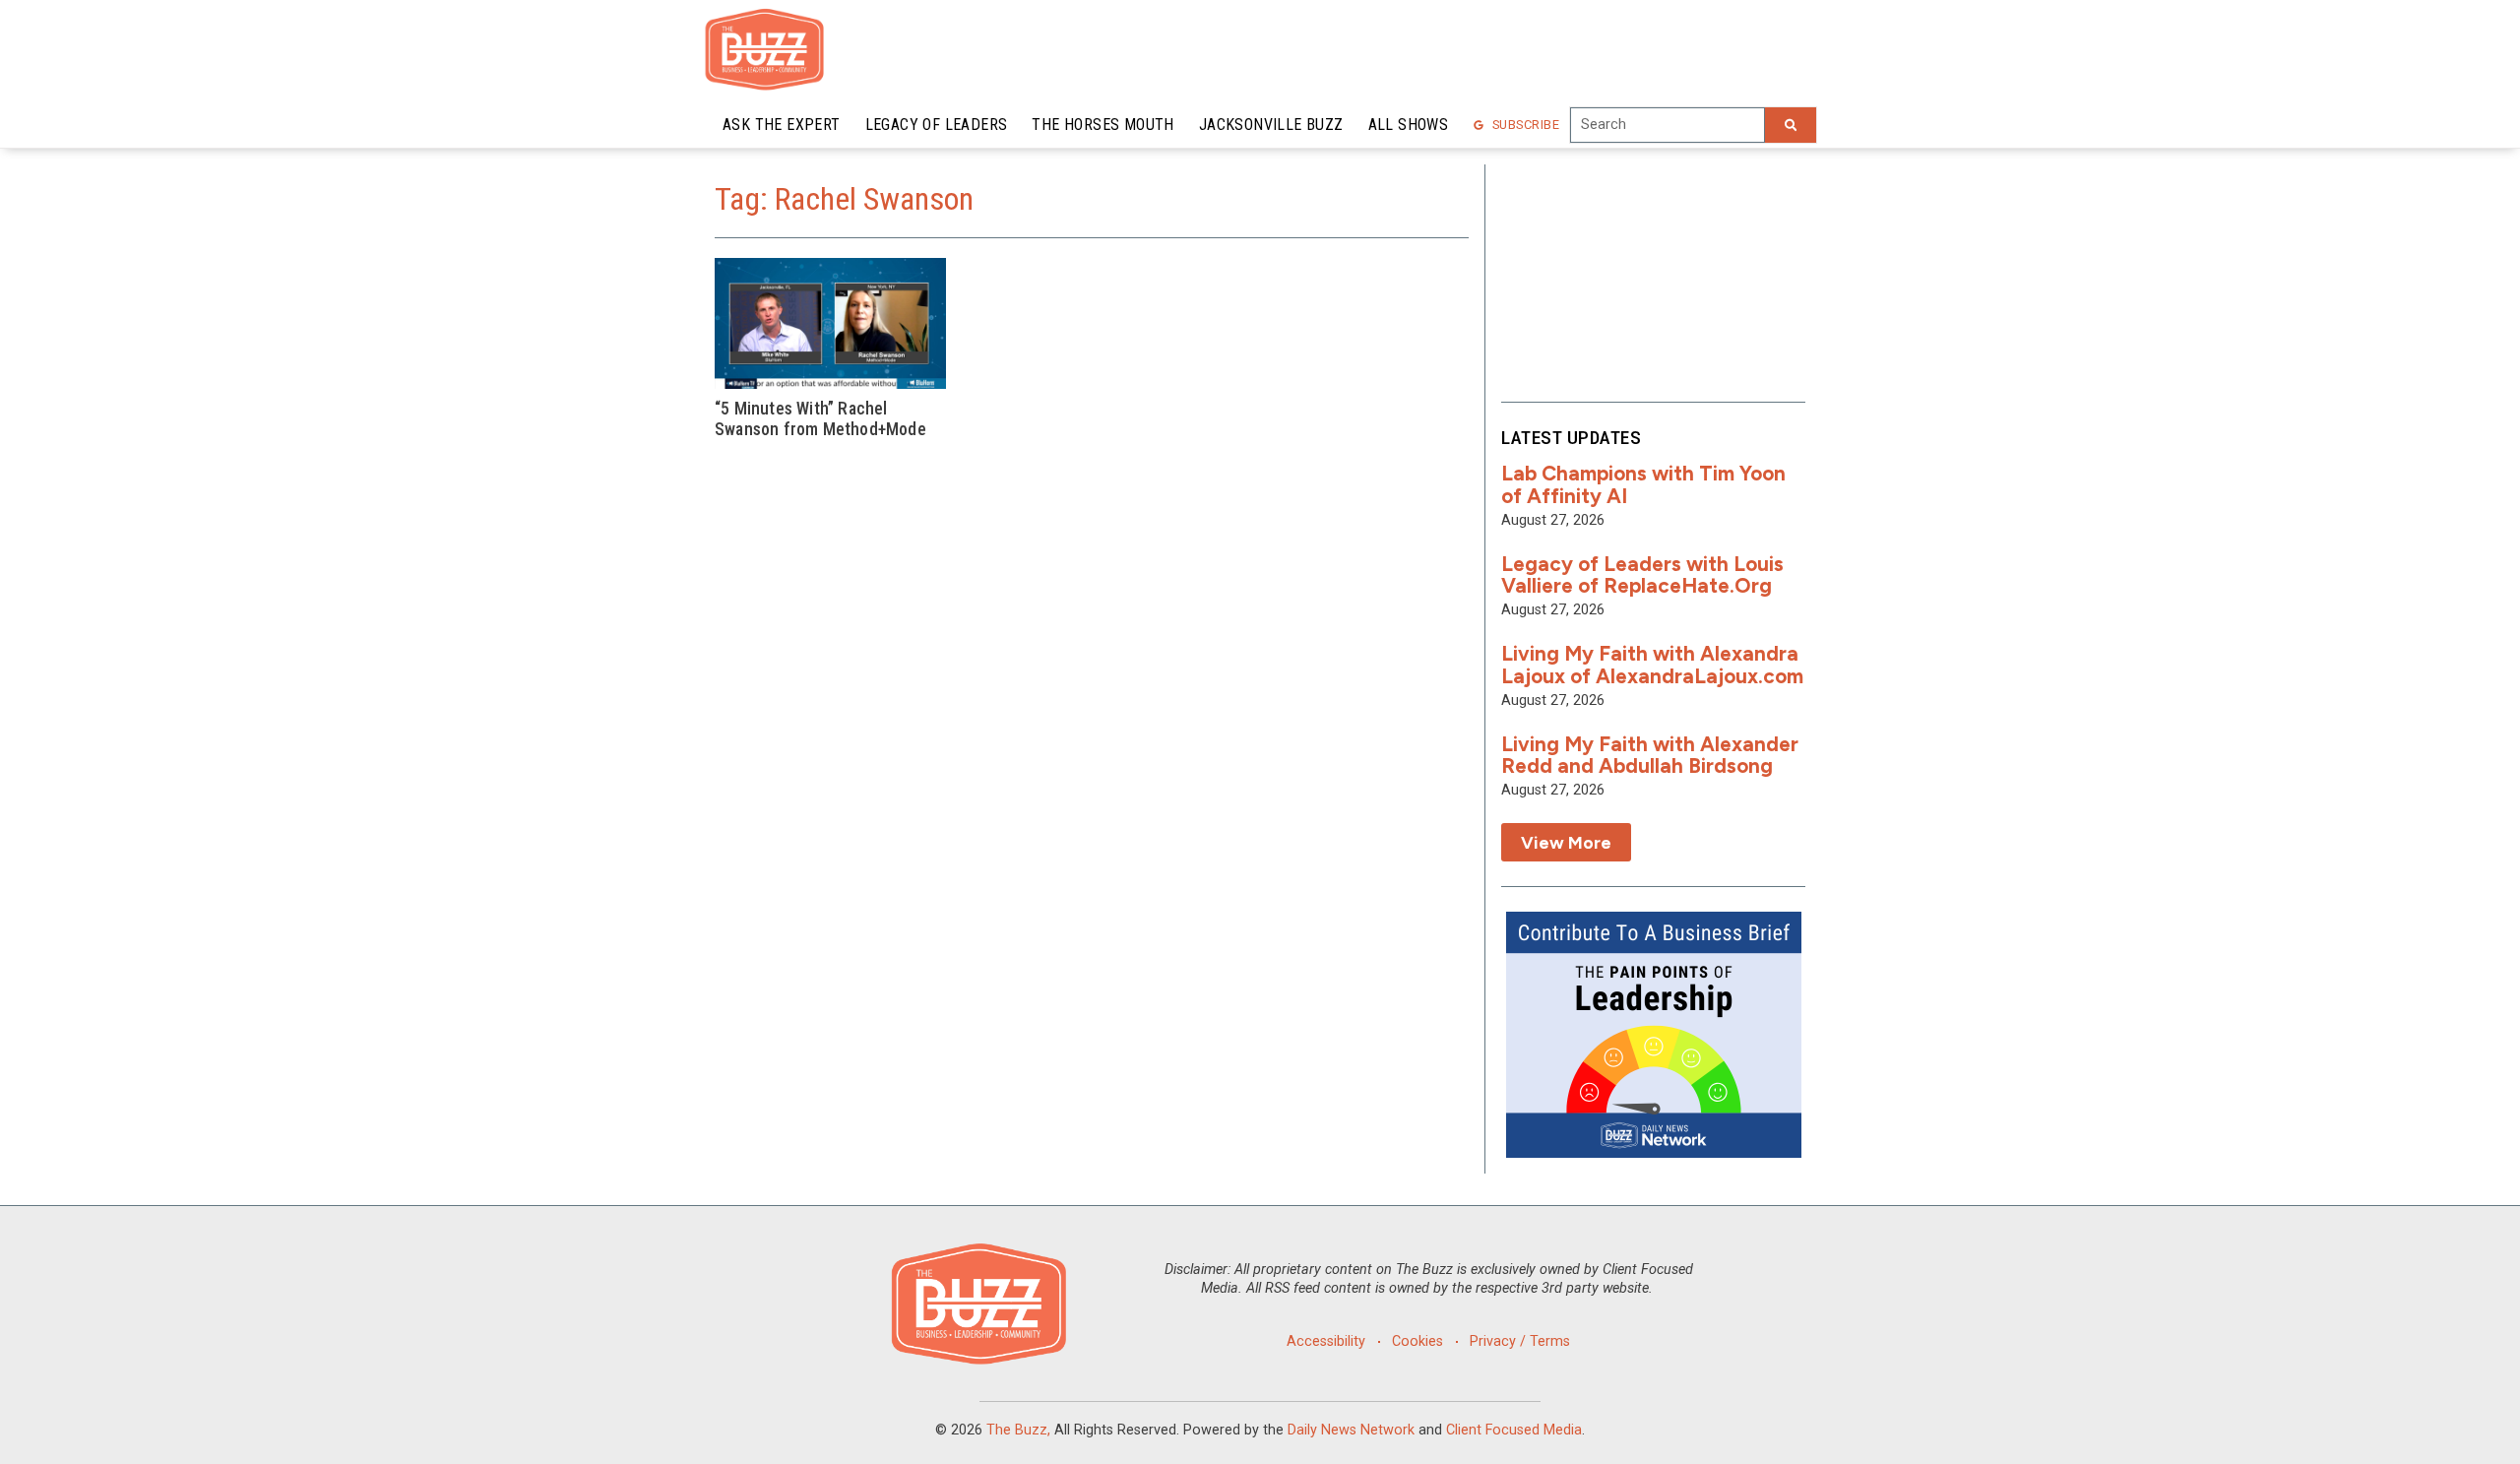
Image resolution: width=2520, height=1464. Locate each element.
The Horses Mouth (1102, 125)
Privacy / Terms (1520, 1341)
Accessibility (1326, 1341)
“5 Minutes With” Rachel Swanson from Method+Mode (820, 419)
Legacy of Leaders (937, 125)
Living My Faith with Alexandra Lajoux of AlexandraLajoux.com (1652, 665)
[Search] (1791, 125)
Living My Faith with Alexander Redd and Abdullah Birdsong (1650, 755)
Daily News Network (1351, 1430)
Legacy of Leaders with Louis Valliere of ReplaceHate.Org (1642, 575)
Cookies (1417, 1341)
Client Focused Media (1514, 1430)
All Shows (1409, 125)
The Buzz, (1018, 1430)
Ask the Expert (782, 125)
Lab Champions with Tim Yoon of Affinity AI (1643, 484)
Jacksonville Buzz (1271, 125)
